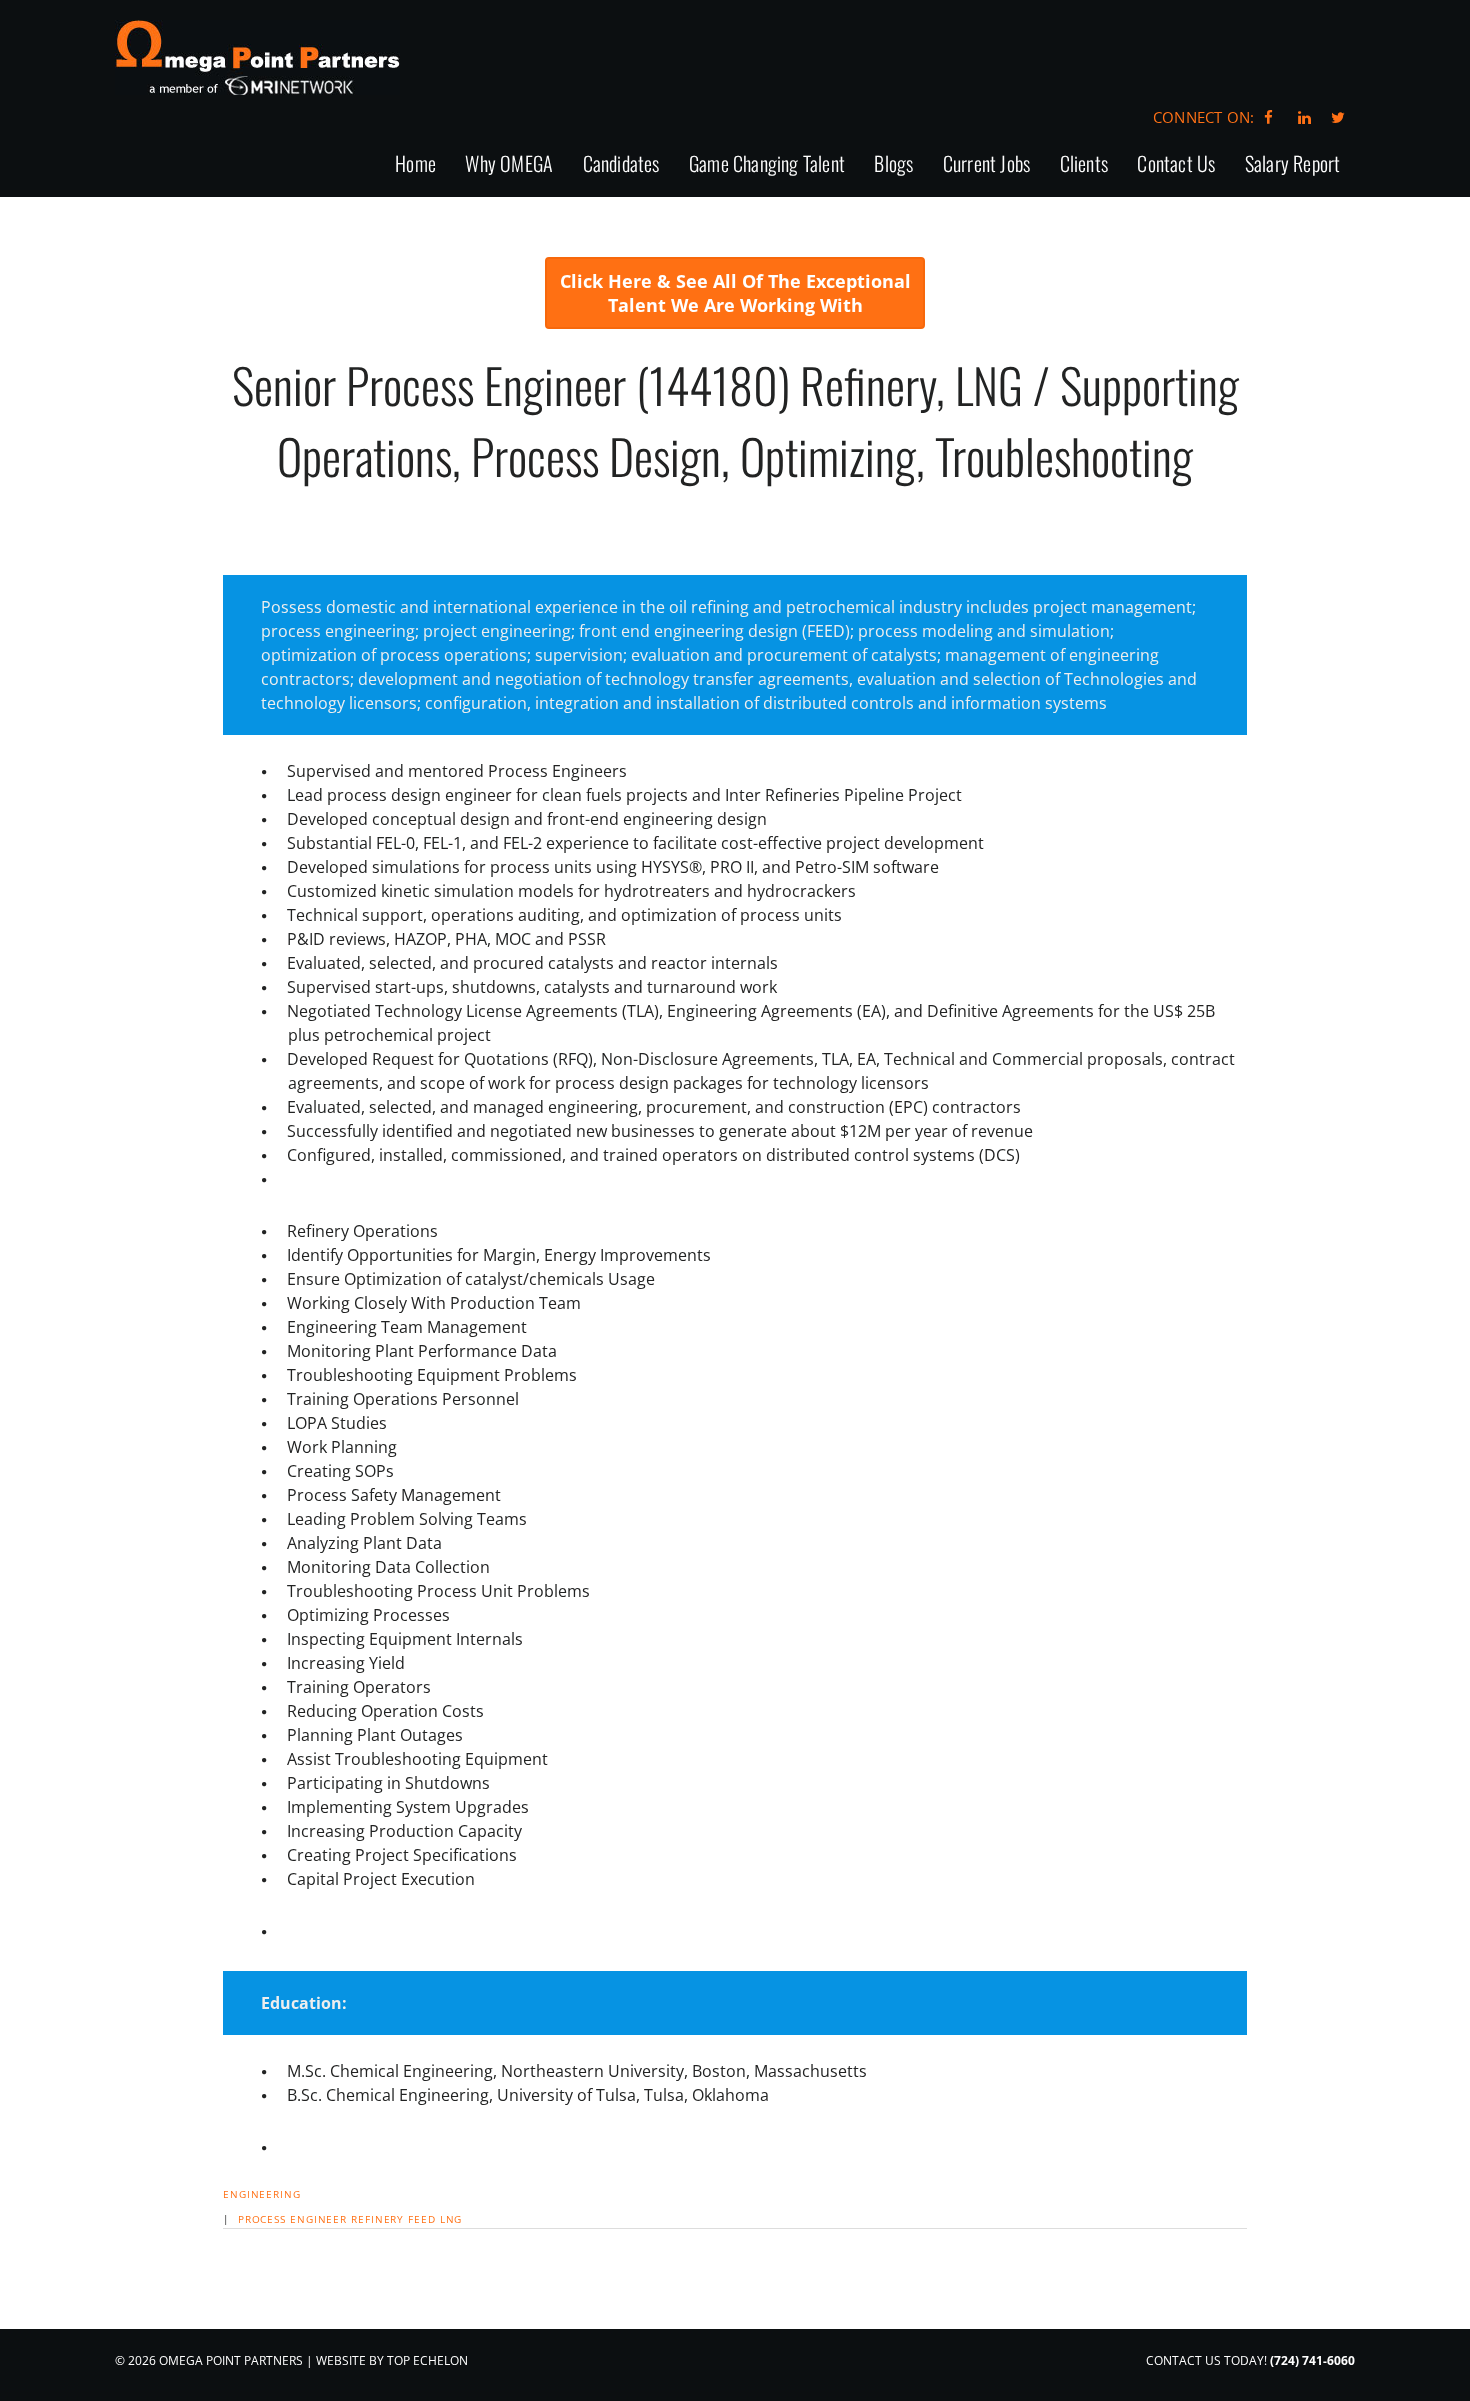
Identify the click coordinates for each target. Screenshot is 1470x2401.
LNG (451, 2219)
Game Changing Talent (767, 164)
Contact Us (1176, 164)
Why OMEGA (509, 164)
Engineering (262, 2194)
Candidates (621, 164)
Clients (1084, 164)
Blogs (893, 164)
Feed (422, 2219)
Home (415, 164)
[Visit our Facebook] (1268, 117)
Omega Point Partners (257, 57)
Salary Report (1293, 164)
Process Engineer (292, 2219)
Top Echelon (427, 2360)
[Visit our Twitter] (1338, 117)
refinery (377, 2219)
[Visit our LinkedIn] (1301, 117)
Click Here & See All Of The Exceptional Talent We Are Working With (735, 293)
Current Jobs (986, 164)
